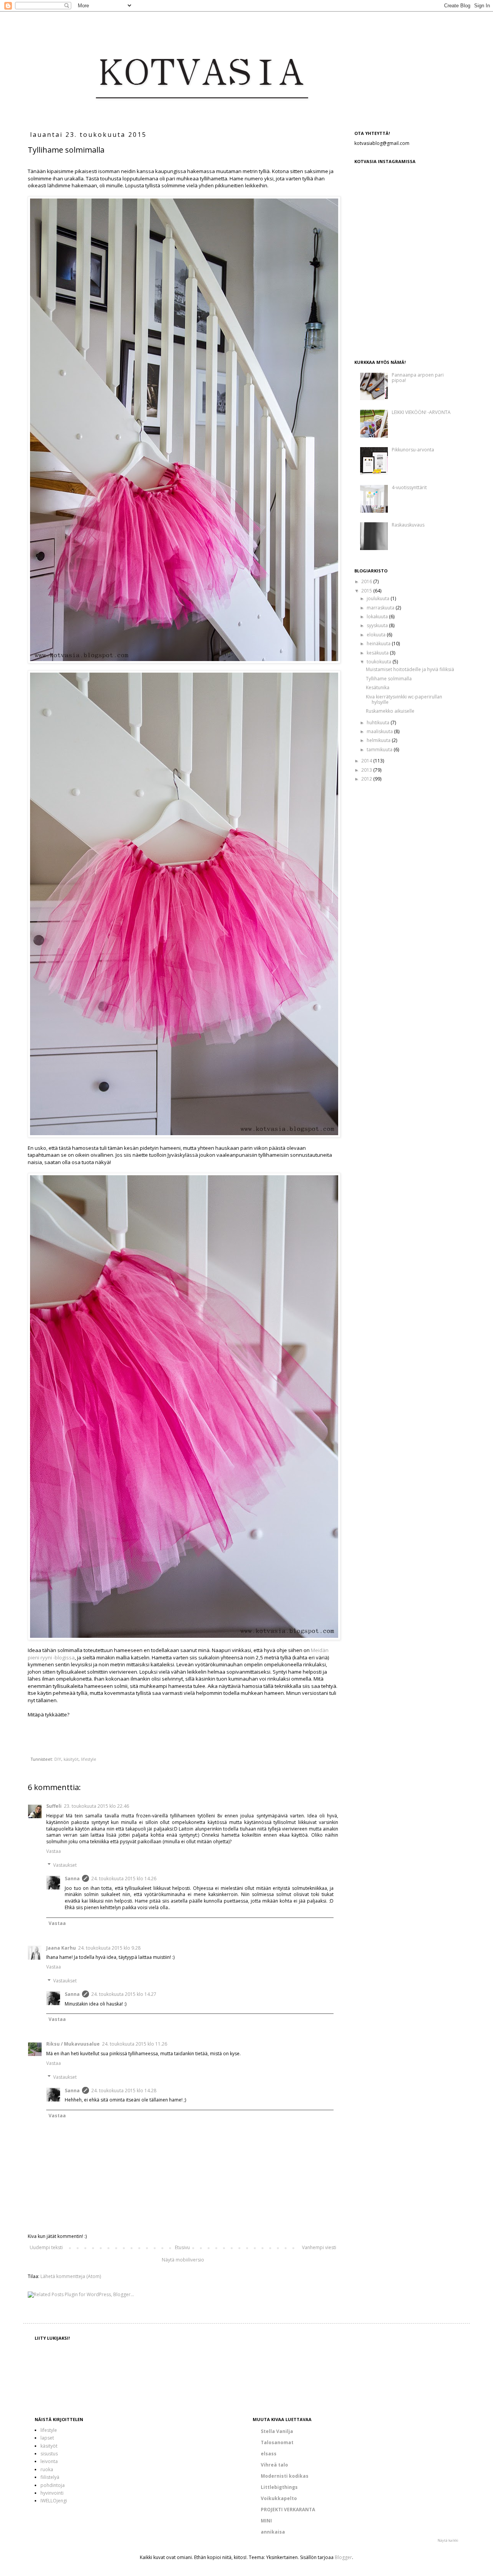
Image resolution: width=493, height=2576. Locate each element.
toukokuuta (380, 662)
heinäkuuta (379, 644)
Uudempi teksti (46, 2247)
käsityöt (71, 1759)
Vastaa (54, 1851)
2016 (367, 581)
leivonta (49, 2461)
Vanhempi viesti (319, 2247)
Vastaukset (65, 1865)
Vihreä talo (274, 2465)
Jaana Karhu (61, 1948)
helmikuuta (379, 740)
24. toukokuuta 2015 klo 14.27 (124, 1994)
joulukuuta (379, 598)
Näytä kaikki (448, 2540)
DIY (58, 1759)
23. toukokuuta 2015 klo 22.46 (96, 1806)
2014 (367, 761)
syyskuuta (378, 625)
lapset (47, 2438)
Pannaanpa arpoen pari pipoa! (418, 378)
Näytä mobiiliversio (183, 2260)
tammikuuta (380, 750)
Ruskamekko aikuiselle (390, 711)
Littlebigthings (279, 2487)
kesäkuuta (378, 653)
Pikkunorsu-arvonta (413, 450)
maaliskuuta (380, 731)
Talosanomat (277, 2442)
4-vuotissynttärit (409, 487)
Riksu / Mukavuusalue (73, 2044)
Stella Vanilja (277, 2431)
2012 (367, 779)
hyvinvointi (52, 2493)
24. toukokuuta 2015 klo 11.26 (135, 2044)
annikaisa (273, 2532)
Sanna (72, 1879)
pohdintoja (53, 2485)
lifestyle (89, 1759)
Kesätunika (378, 687)
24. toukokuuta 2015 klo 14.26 (124, 1879)
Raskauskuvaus (408, 525)
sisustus (49, 2454)
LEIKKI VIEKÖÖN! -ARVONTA (421, 412)
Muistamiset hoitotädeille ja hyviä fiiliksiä (410, 669)
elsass (269, 2454)
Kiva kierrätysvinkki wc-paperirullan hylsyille (404, 699)
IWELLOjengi (54, 2501)
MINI (266, 2521)
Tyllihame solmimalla (389, 679)
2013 (367, 770)
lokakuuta (378, 617)
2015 (367, 591)
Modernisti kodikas (285, 2476)
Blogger (343, 2557)
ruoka (47, 2469)
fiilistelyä (50, 2477)
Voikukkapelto (279, 2498)
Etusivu (182, 2247)
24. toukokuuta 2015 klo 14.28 (124, 2091)
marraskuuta (381, 608)
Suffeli (54, 1806)
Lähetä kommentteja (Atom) (71, 2276)
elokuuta (377, 635)
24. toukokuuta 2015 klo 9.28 (109, 1948)
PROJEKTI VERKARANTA (288, 2510)
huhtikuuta (379, 723)
